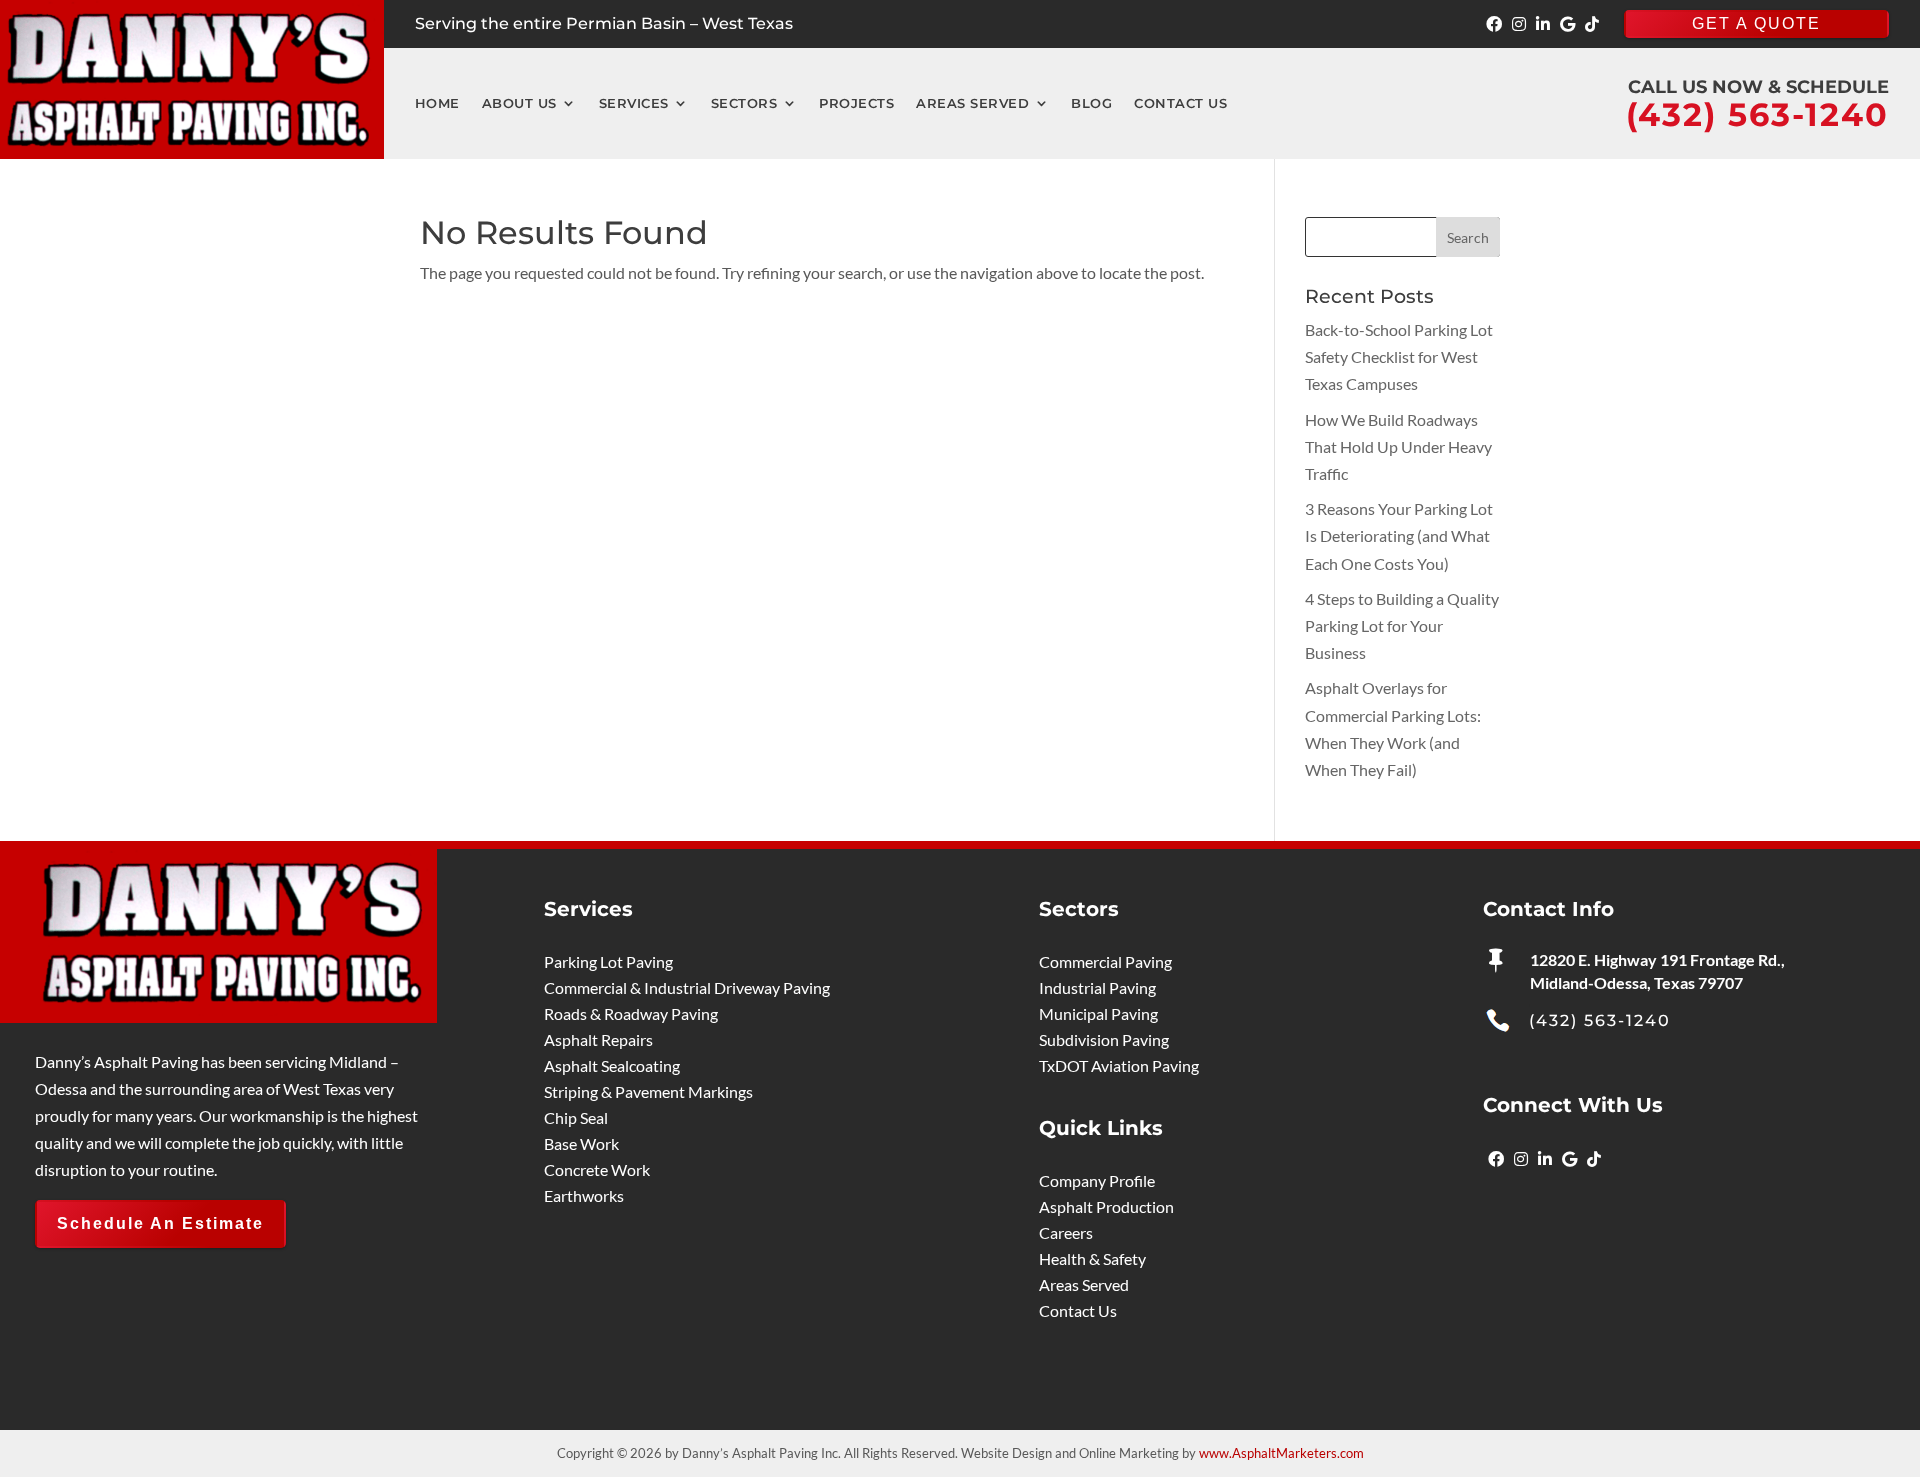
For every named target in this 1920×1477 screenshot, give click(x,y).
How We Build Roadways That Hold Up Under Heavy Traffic (1398, 446)
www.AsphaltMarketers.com (1281, 1453)
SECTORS (744, 103)
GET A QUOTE (1756, 23)
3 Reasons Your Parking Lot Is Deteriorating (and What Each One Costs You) (1399, 535)
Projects (856, 103)
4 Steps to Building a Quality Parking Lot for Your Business (1402, 625)
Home (437, 103)
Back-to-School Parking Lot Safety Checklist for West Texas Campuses (1399, 356)
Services (634, 103)
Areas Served (972, 103)
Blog (1091, 103)
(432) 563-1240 (1600, 1020)
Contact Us (1180, 103)
